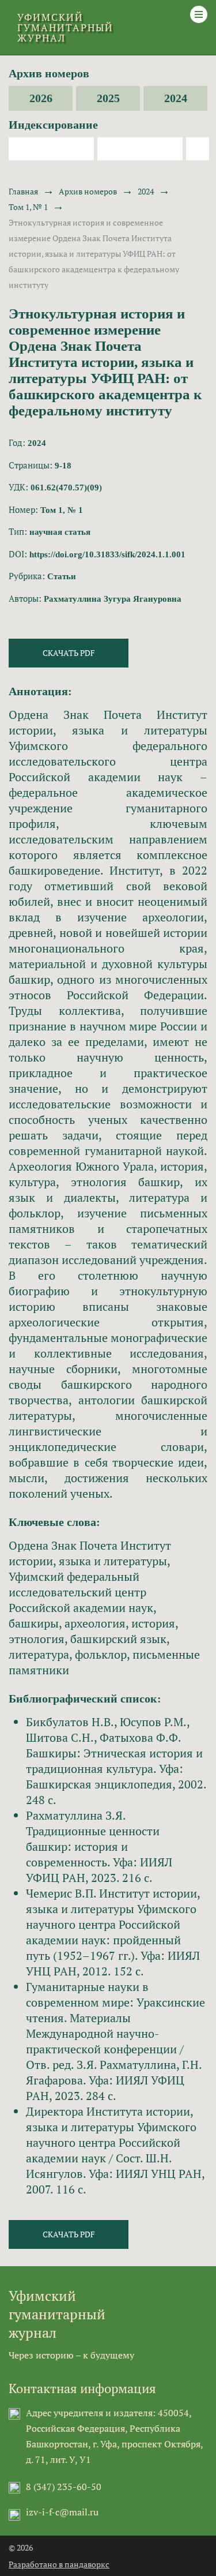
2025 (108, 98)
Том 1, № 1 (28, 207)
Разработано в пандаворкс (59, 2564)
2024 (176, 98)
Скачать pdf (69, 653)
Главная (23, 191)
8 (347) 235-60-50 (64, 2487)
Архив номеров (88, 191)
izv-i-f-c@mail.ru (62, 2512)
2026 (41, 98)
